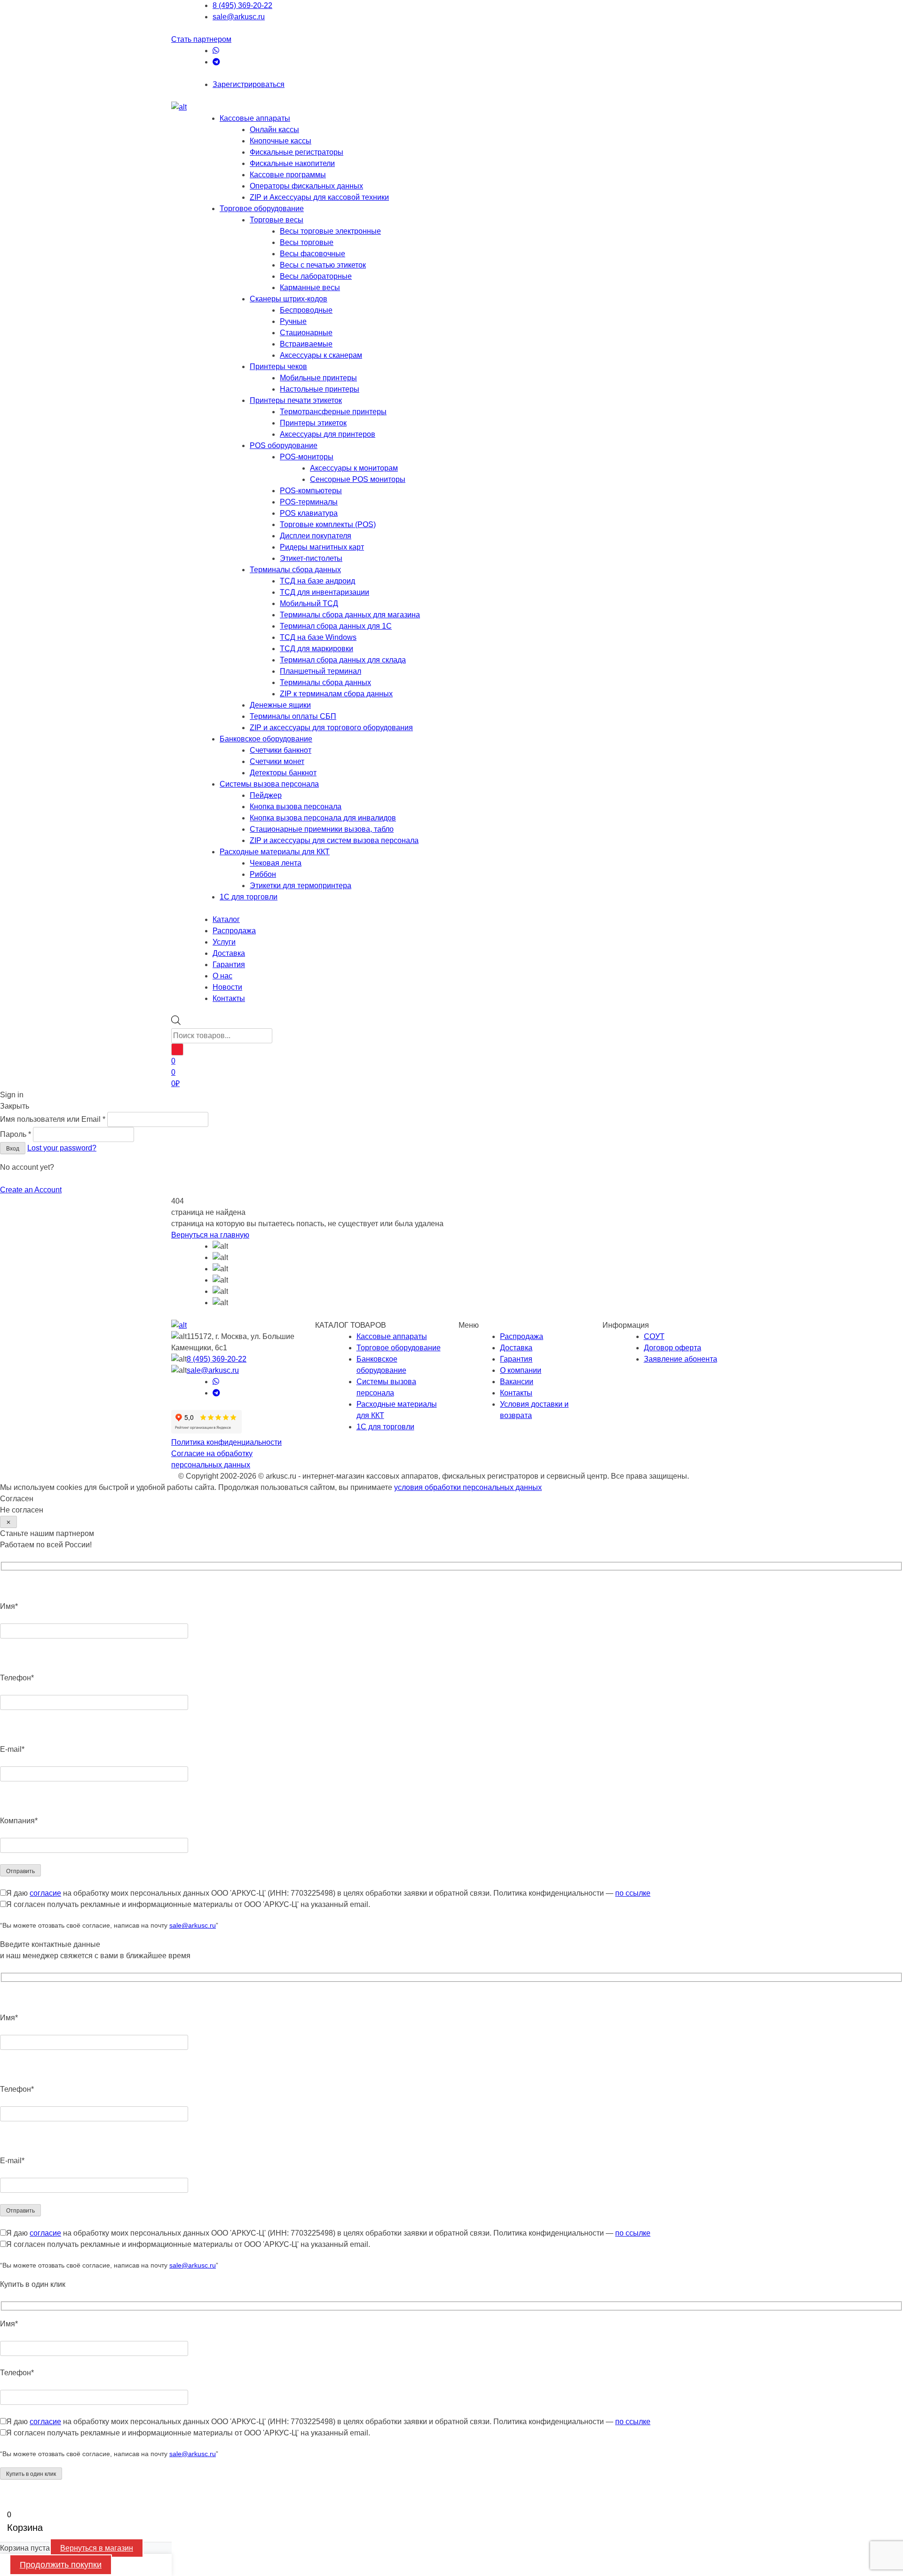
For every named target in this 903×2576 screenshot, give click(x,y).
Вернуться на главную (210, 1235)
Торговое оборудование (262, 209)
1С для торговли (249, 897)
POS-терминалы (309, 502)
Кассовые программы (288, 175)
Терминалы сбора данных (295, 570)
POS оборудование (284, 445)
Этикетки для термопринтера (301, 886)
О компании (521, 1370)
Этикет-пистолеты (311, 558)
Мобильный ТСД (309, 603)
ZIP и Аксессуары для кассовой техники (319, 197)
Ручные (293, 321)
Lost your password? (62, 1148)
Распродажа (522, 1336)
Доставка (516, 1348)
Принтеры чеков (278, 366)
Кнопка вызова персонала (296, 807)
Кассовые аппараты (255, 118)
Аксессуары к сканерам (321, 355)
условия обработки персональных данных (468, 1487)
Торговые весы (277, 220)
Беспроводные (306, 310)
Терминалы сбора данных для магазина (350, 615)
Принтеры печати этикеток (296, 400)
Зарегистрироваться (249, 84)
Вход (13, 1149)
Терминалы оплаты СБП (293, 716)
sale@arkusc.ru (239, 17)
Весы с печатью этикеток (323, 265)
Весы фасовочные (313, 254)
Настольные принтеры (320, 389)
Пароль (16, 1134)
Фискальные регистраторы (297, 152)
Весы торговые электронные (330, 231)
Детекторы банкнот (283, 773)
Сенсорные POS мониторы (358, 479)
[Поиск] (177, 1049)
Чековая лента (276, 863)
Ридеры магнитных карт (322, 547)
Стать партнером (201, 39)
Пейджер (266, 795)
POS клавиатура (309, 513)
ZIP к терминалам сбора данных (336, 694)
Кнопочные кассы (281, 141)
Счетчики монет (277, 761)
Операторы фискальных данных (306, 186)
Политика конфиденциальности (226, 1442)
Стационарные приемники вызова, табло (322, 829)
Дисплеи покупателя (316, 536)
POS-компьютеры (311, 491)
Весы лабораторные (316, 276)
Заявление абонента (681, 1359)
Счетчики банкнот (281, 750)
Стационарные (306, 333)
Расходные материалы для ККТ (275, 852)
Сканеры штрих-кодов (289, 299)
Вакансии (517, 1382)
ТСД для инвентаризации (325, 592)
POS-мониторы (307, 457)
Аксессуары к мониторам (354, 468)
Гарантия (516, 1359)
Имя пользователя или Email (53, 1119)
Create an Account (31, 1190)
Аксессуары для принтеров (328, 434)
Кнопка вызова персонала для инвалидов (323, 818)
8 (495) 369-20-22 (242, 5)
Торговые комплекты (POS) (328, 524)
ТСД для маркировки (317, 649)
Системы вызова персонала (269, 784)
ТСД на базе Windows (318, 637)
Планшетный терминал (321, 671)
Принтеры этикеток (313, 423)
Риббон (263, 874)
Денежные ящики (280, 705)
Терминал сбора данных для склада (343, 660)
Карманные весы (310, 288)
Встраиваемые (306, 344)
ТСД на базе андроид (317, 581)
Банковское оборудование (266, 739)
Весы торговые (307, 242)
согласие (45, 1893)
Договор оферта (673, 1348)
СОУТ (654, 1336)
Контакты (516, 1393)
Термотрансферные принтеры (333, 412)
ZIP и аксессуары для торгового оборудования (331, 728)
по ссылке (633, 1893)
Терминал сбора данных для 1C (336, 626)
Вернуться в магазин (97, 2548)
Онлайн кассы (274, 130)
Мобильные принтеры (318, 378)
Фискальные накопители (292, 163)
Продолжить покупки (61, 2565)
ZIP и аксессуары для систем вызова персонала (334, 840)
